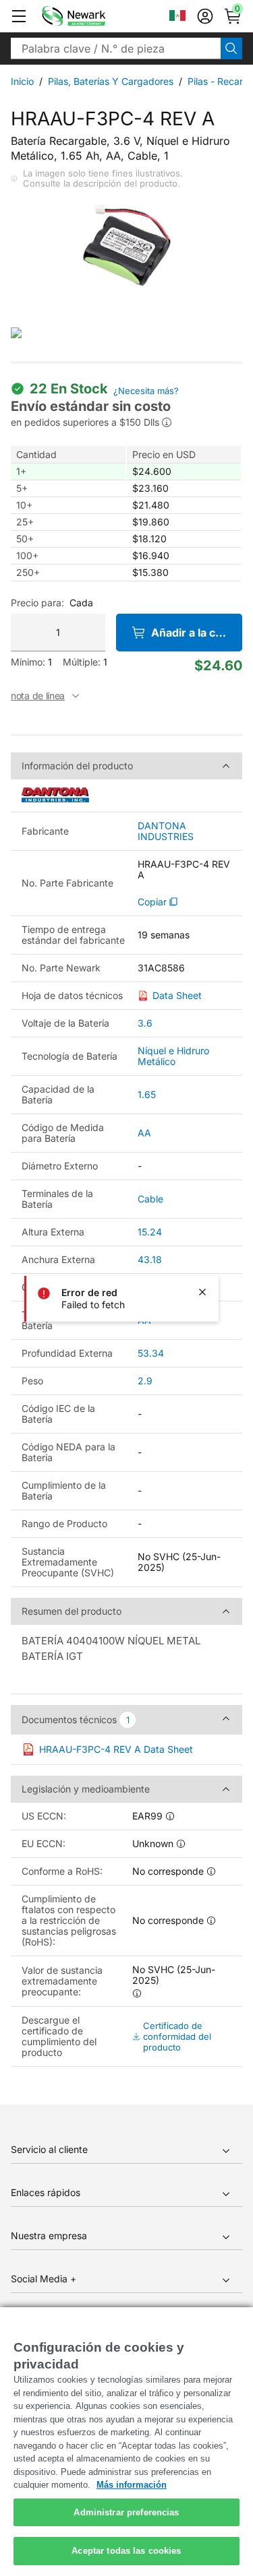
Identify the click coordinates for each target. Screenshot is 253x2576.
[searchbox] (116, 49)
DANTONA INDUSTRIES (166, 831)
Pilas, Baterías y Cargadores (111, 81)
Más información (132, 2485)
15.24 (150, 1232)
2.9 (145, 1381)
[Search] (231, 49)
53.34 (151, 1353)
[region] (126, 2442)
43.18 (150, 1259)
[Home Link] (94, 16)
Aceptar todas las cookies (126, 2551)
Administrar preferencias (126, 2512)
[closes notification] (202, 1292)
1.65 (147, 1094)
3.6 (145, 1023)
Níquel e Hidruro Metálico (173, 1056)
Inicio (22, 81)
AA (144, 1133)
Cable (150, 1199)
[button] (19, 16)
